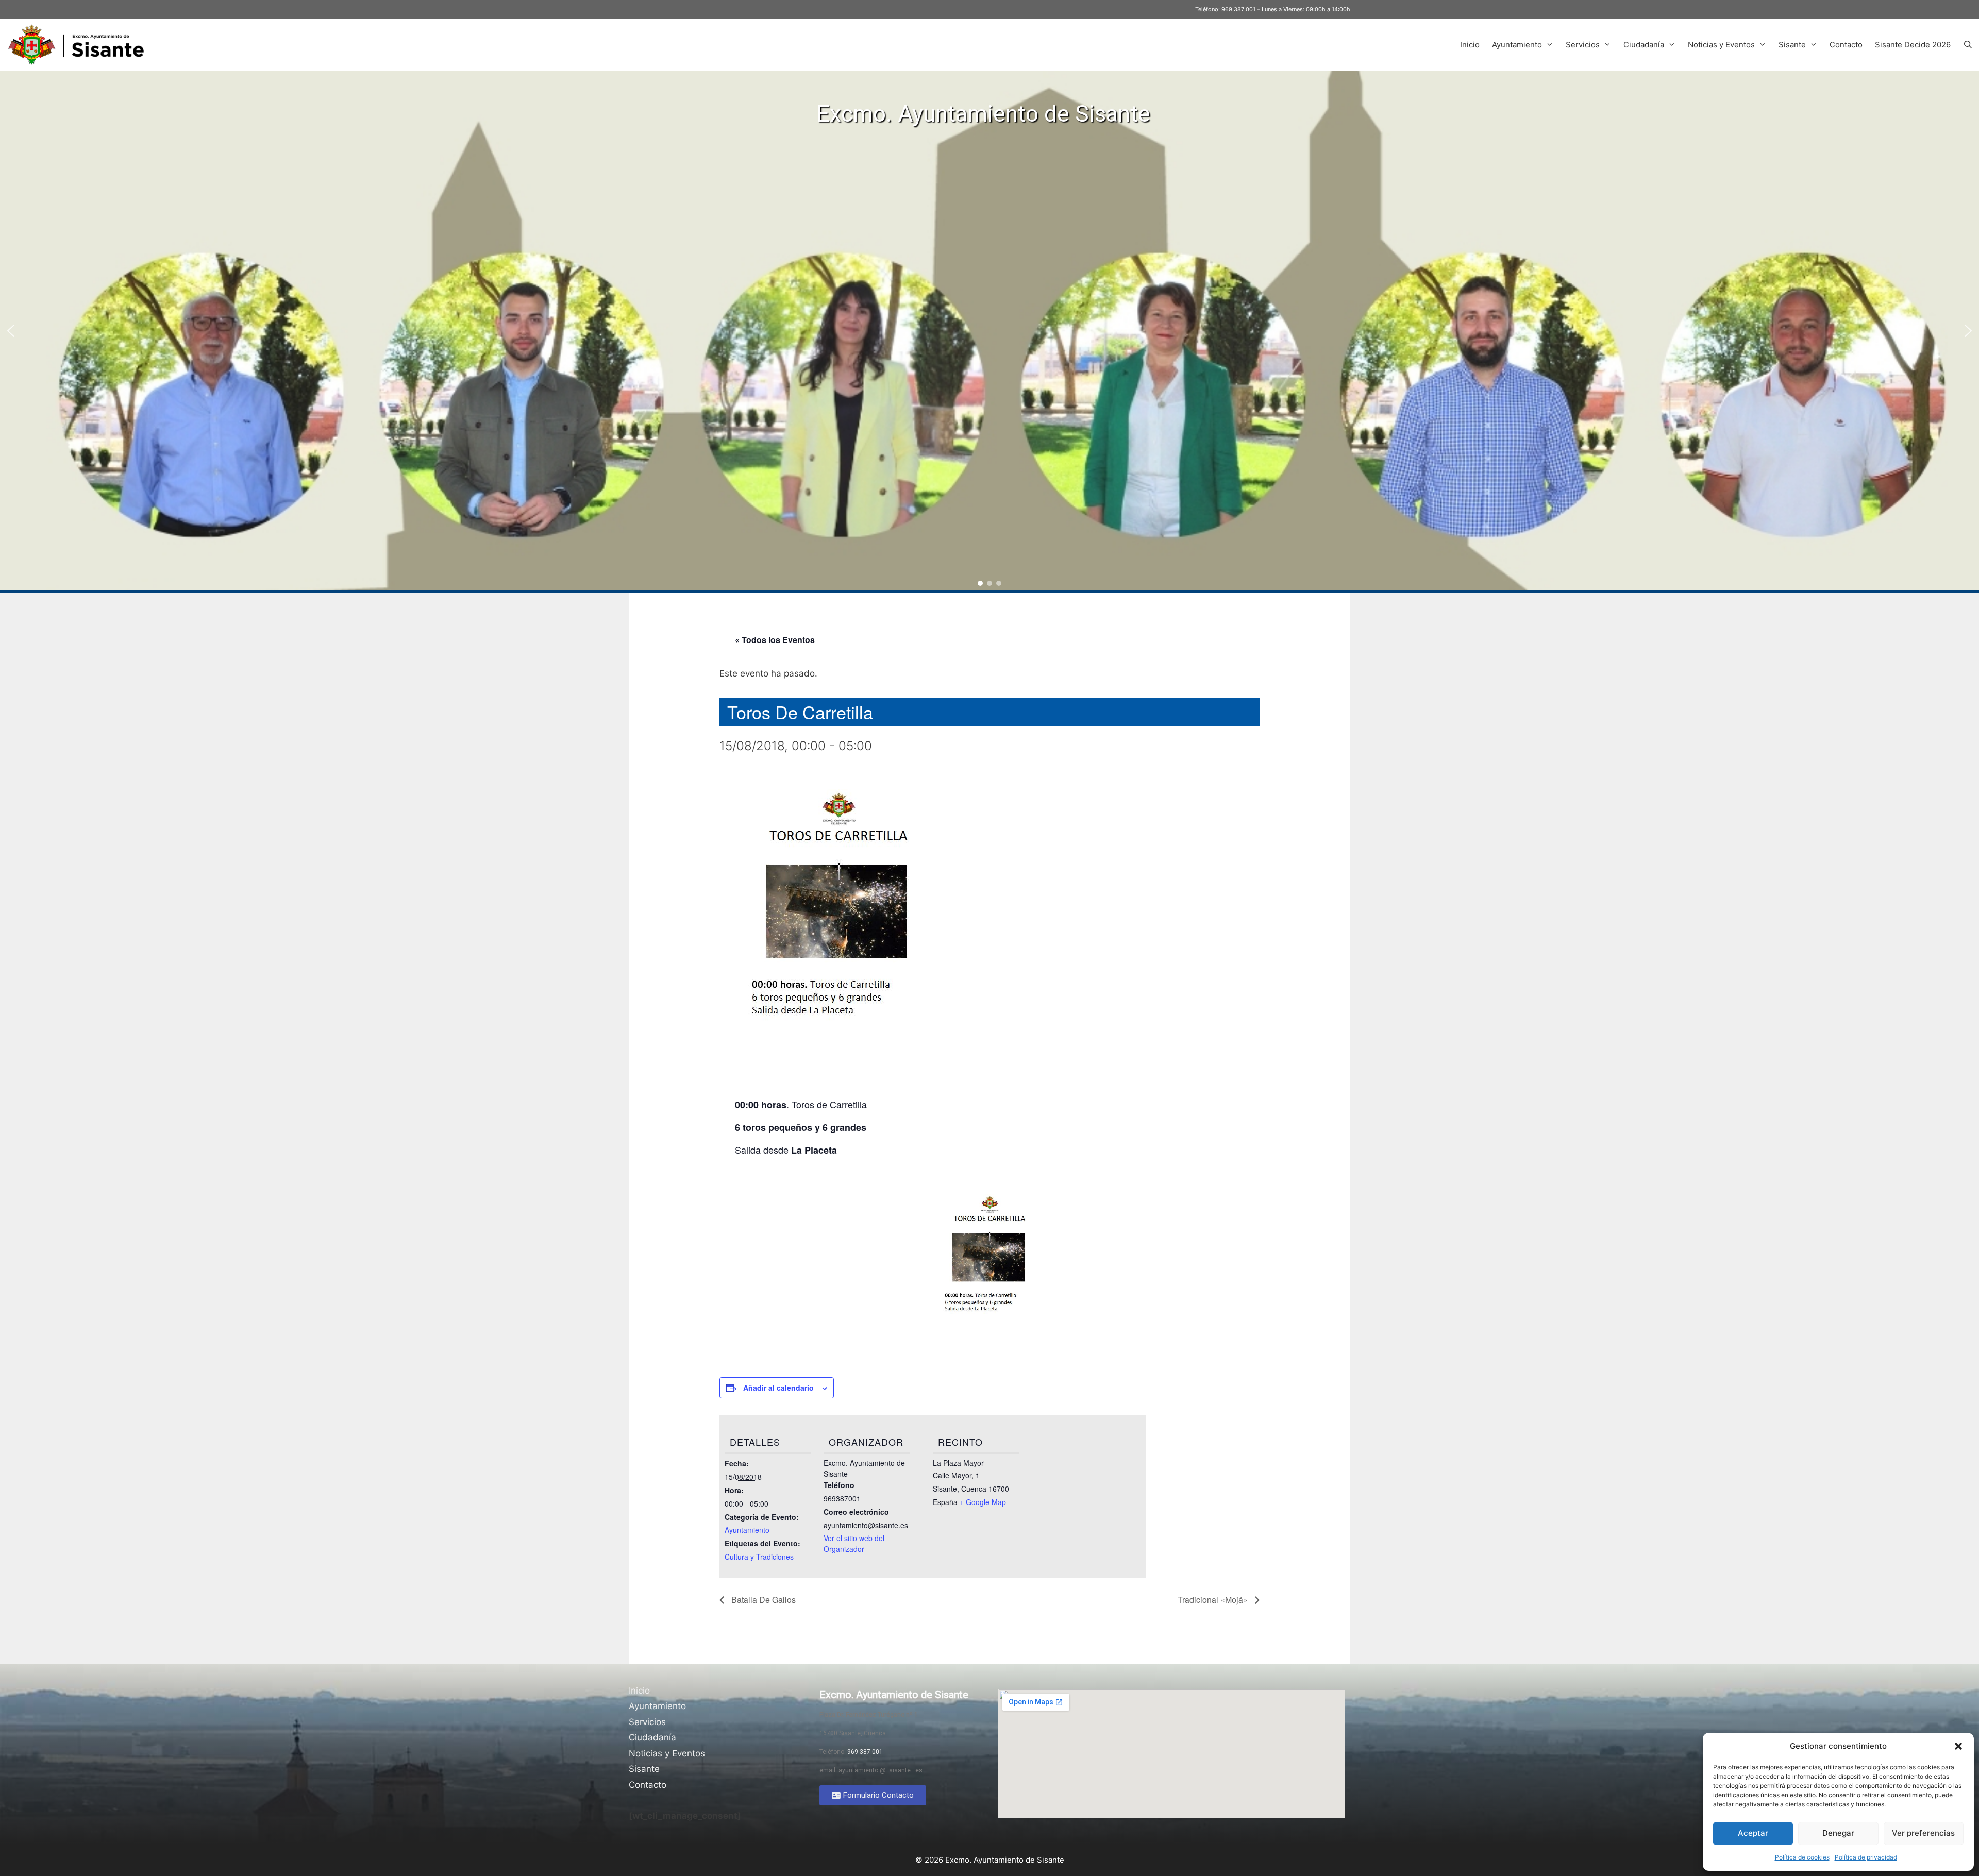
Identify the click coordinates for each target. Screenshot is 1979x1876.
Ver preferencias (1923, 1833)
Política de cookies (1802, 1857)
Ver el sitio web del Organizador (854, 1543)
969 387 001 (1238, 9)
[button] (1958, 1746)
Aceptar (1753, 1833)
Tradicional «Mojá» (1214, 1600)
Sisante (1792, 45)
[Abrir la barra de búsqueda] (1968, 45)
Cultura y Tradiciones (759, 1557)
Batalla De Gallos (762, 1600)
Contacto (1846, 45)
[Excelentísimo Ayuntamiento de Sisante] (80, 45)
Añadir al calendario (778, 1388)
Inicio (1470, 45)
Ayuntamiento (1517, 45)
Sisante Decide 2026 (1913, 45)
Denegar (1838, 1833)
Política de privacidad (1866, 1857)
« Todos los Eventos (775, 640)
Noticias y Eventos (1721, 45)
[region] (989, 331)
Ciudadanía (1644, 45)
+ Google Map (983, 1502)
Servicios (1583, 45)
